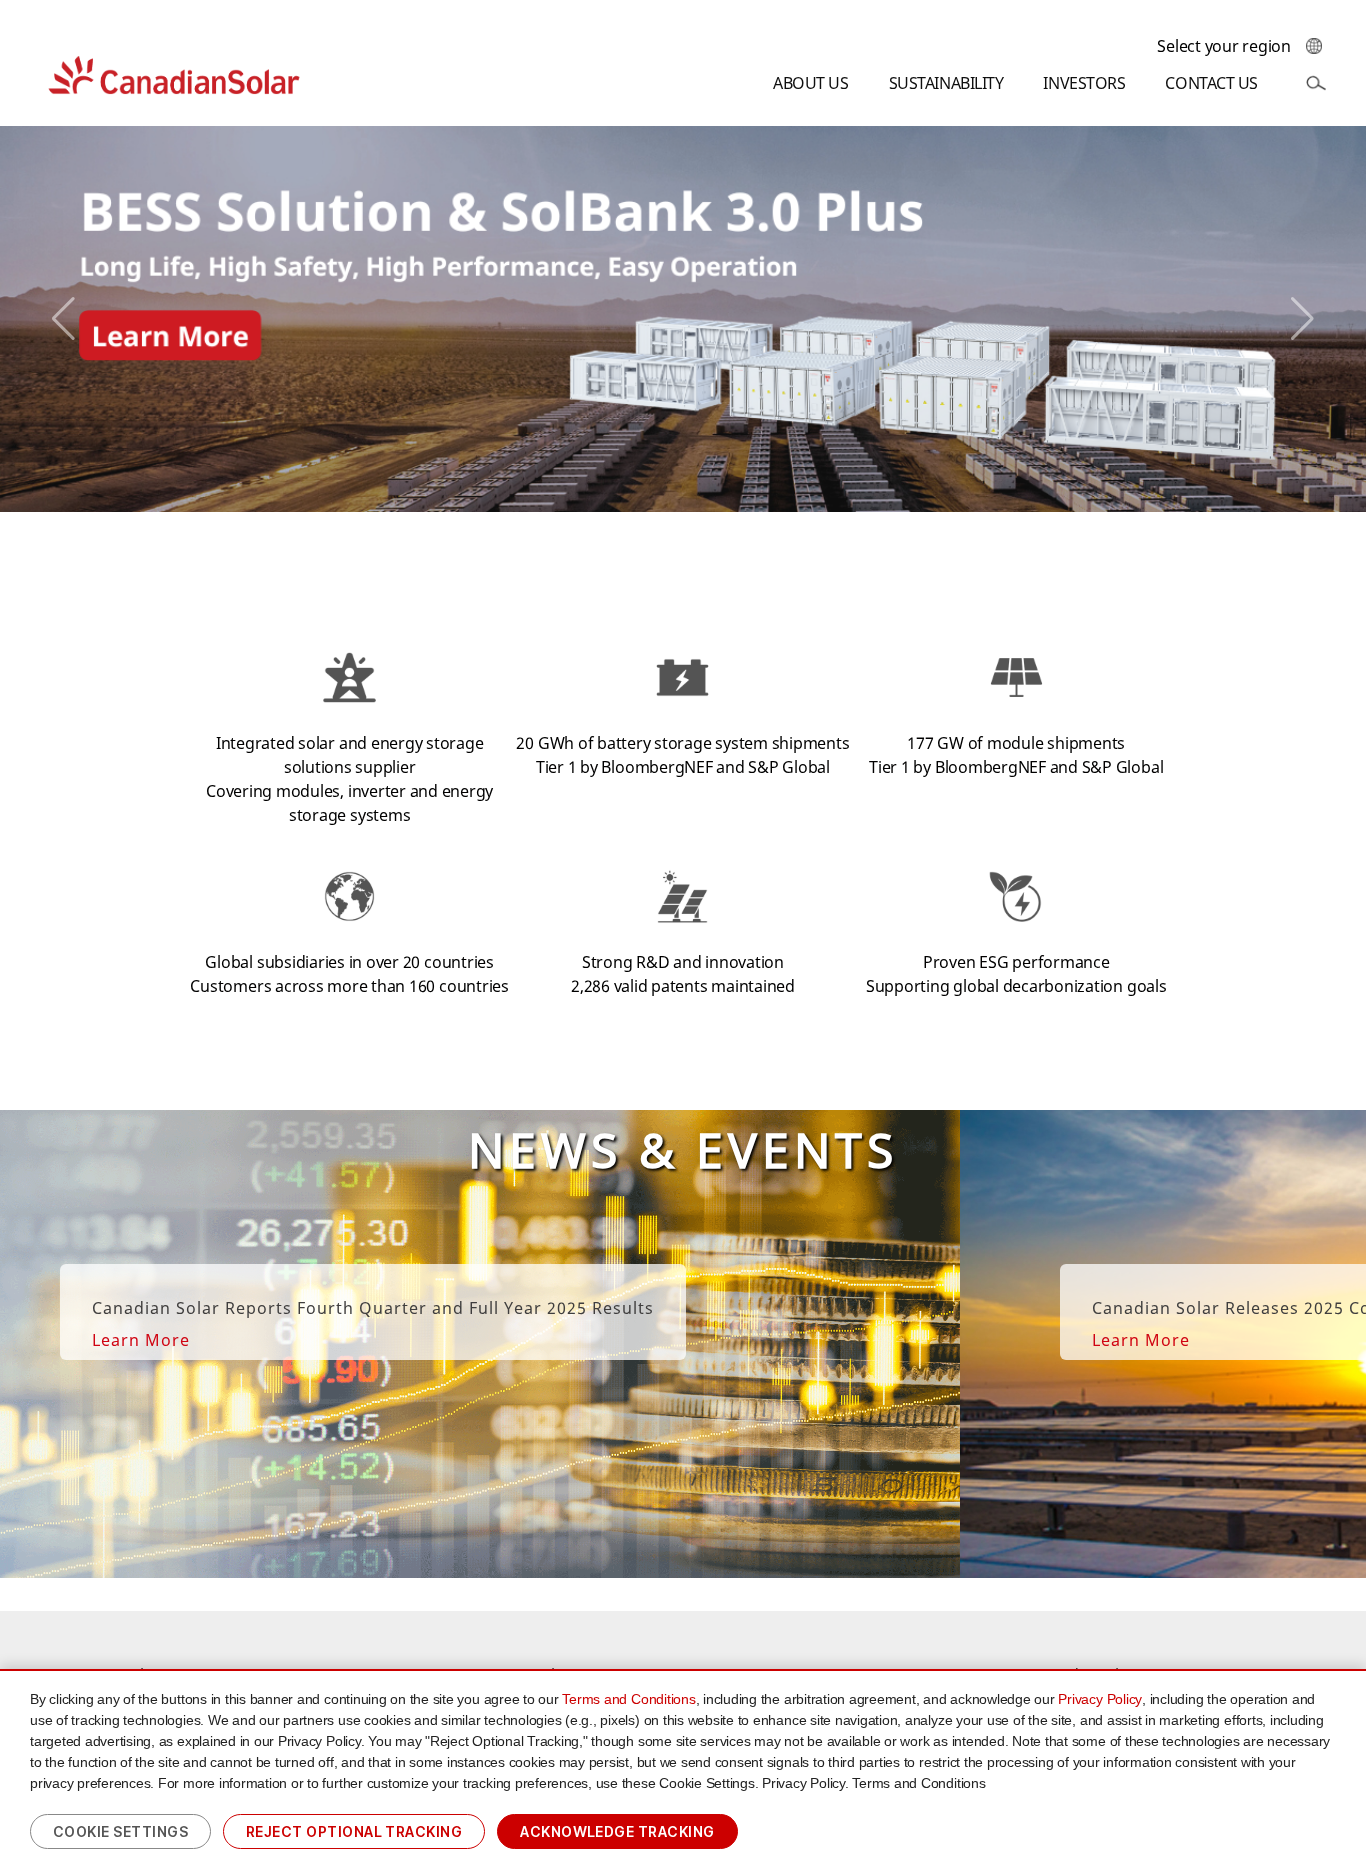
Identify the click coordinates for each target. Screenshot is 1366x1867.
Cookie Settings (120, 1831)
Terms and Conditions (628, 1699)
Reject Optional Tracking (354, 1831)
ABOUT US (810, 83)
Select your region (1224, 46)
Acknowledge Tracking (617, 1831)
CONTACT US (1211, 83)
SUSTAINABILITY (946, 83)
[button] (63, 319)
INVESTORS (1084, 83)
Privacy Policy (1100, 1699)
